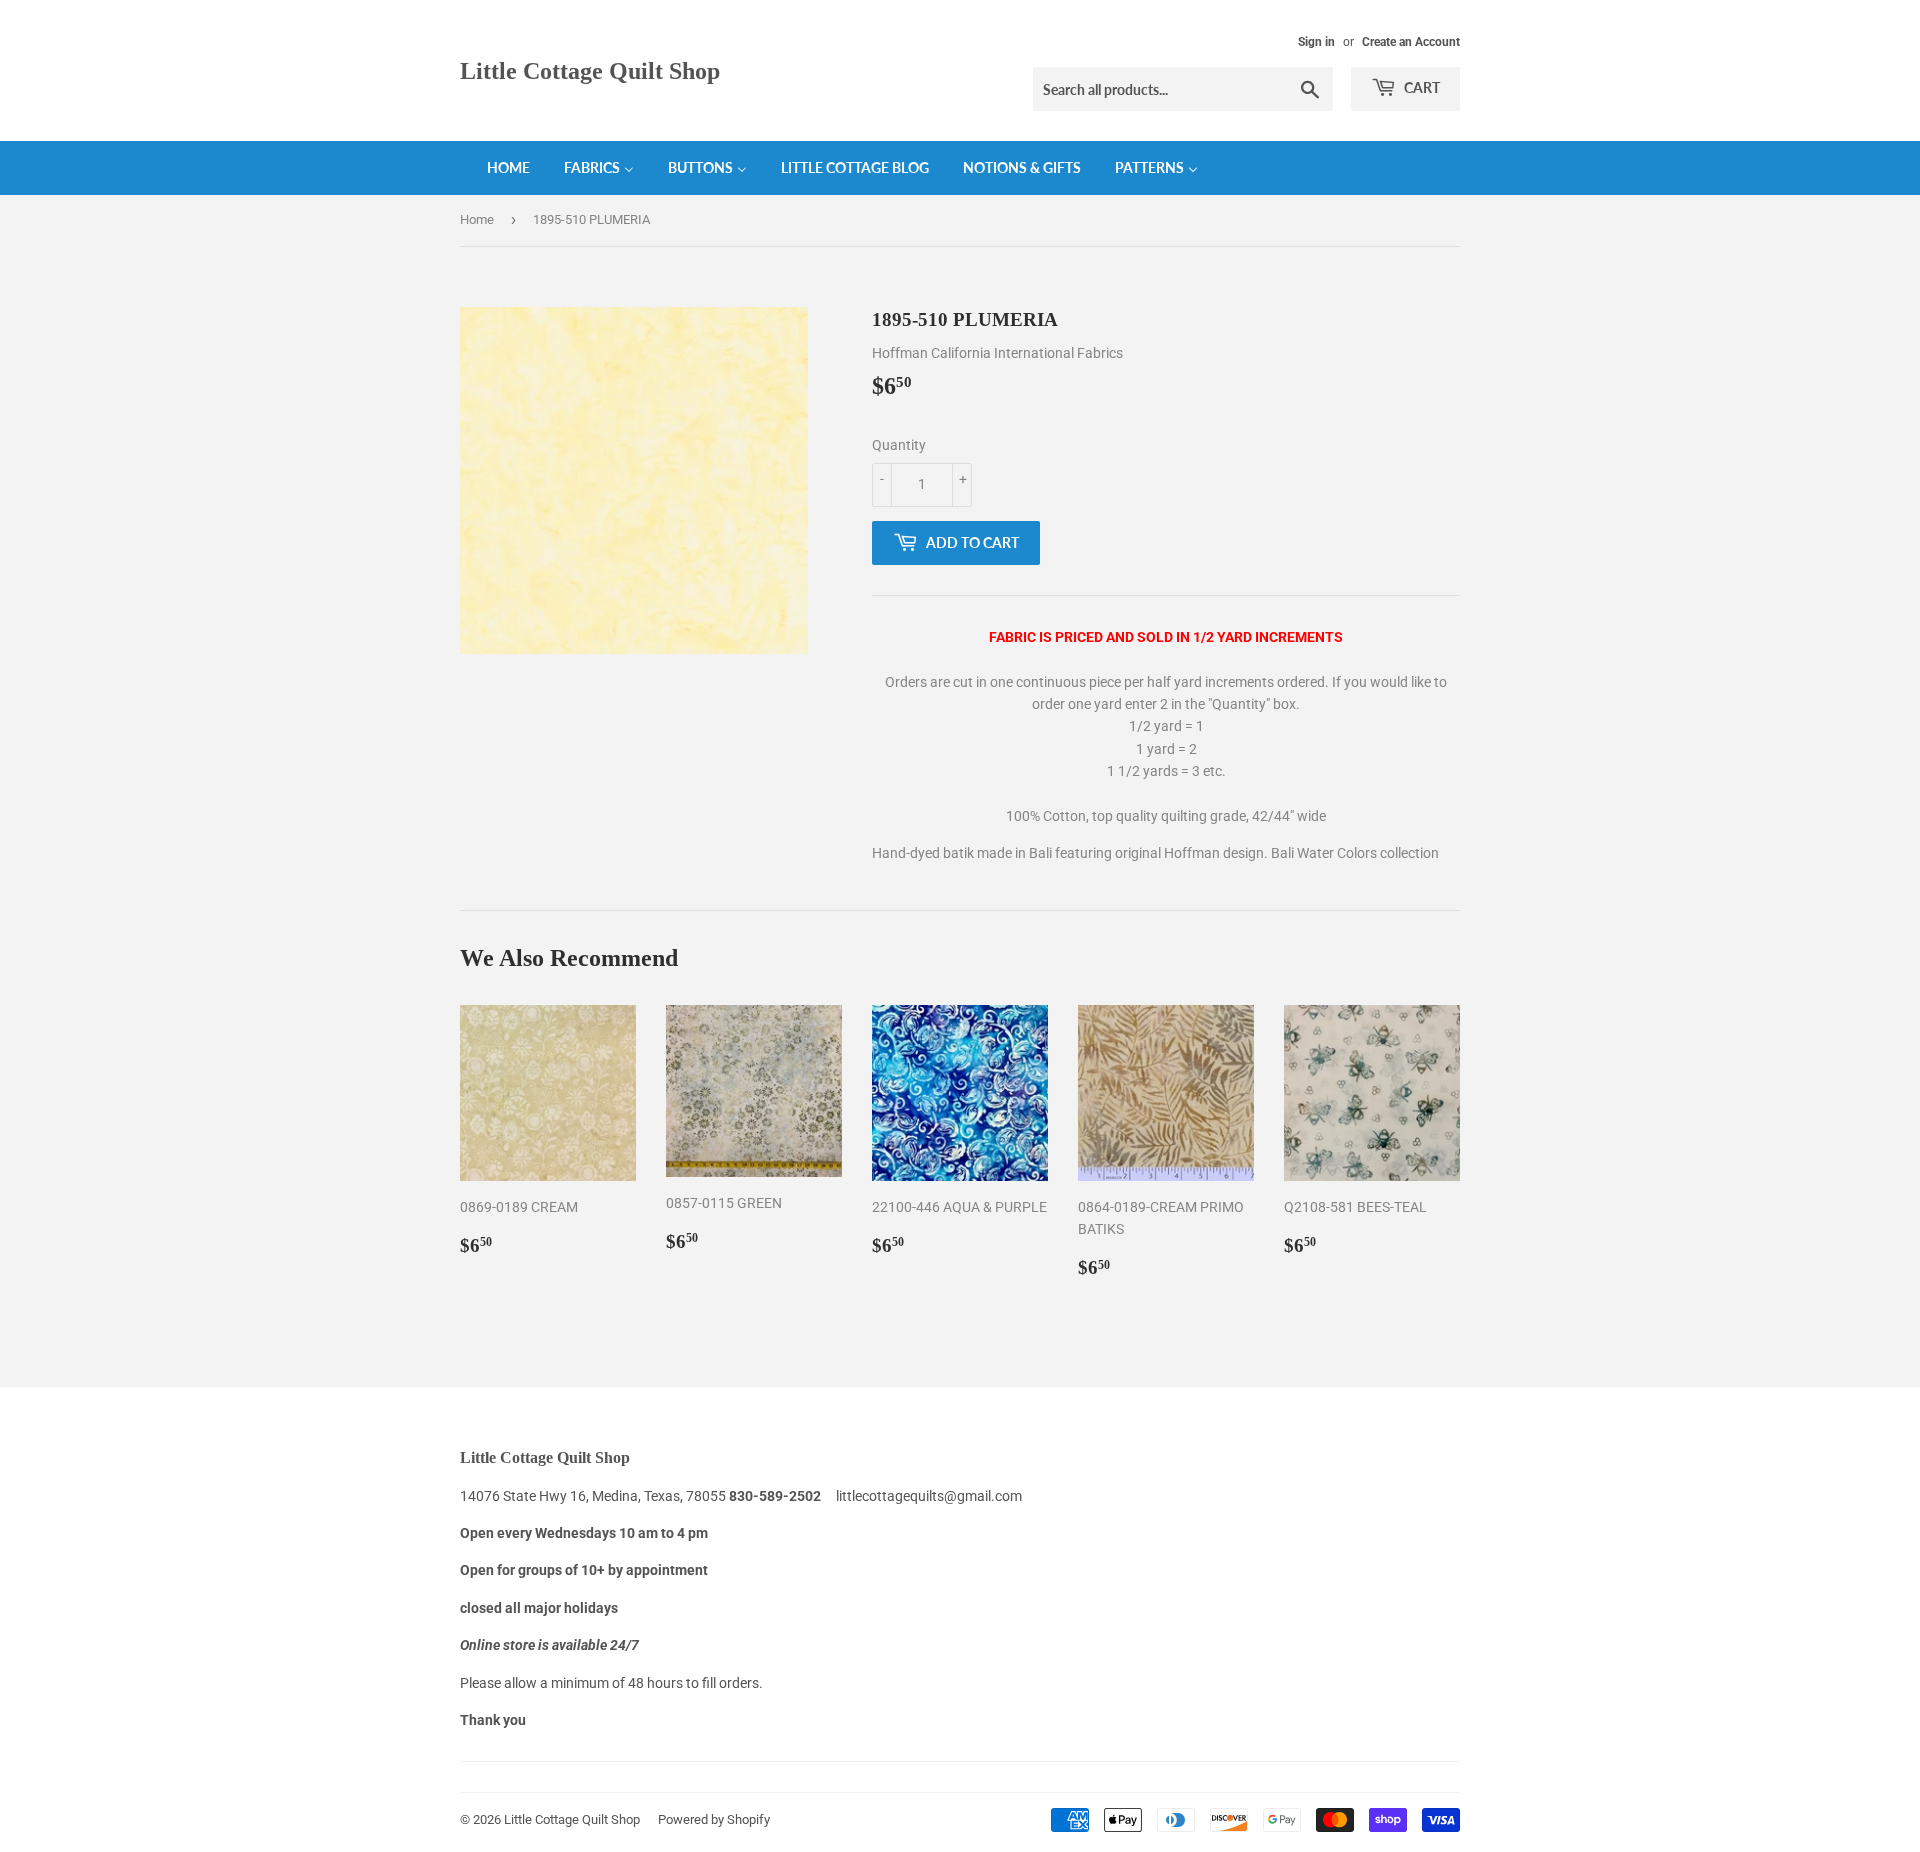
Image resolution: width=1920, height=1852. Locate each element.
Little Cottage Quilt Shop (590, 70)
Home (477, 219)
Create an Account (1411, 42)
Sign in (1316, 42)
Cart (1420, 87)
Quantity (899, 445)
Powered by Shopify (714, 1819)
